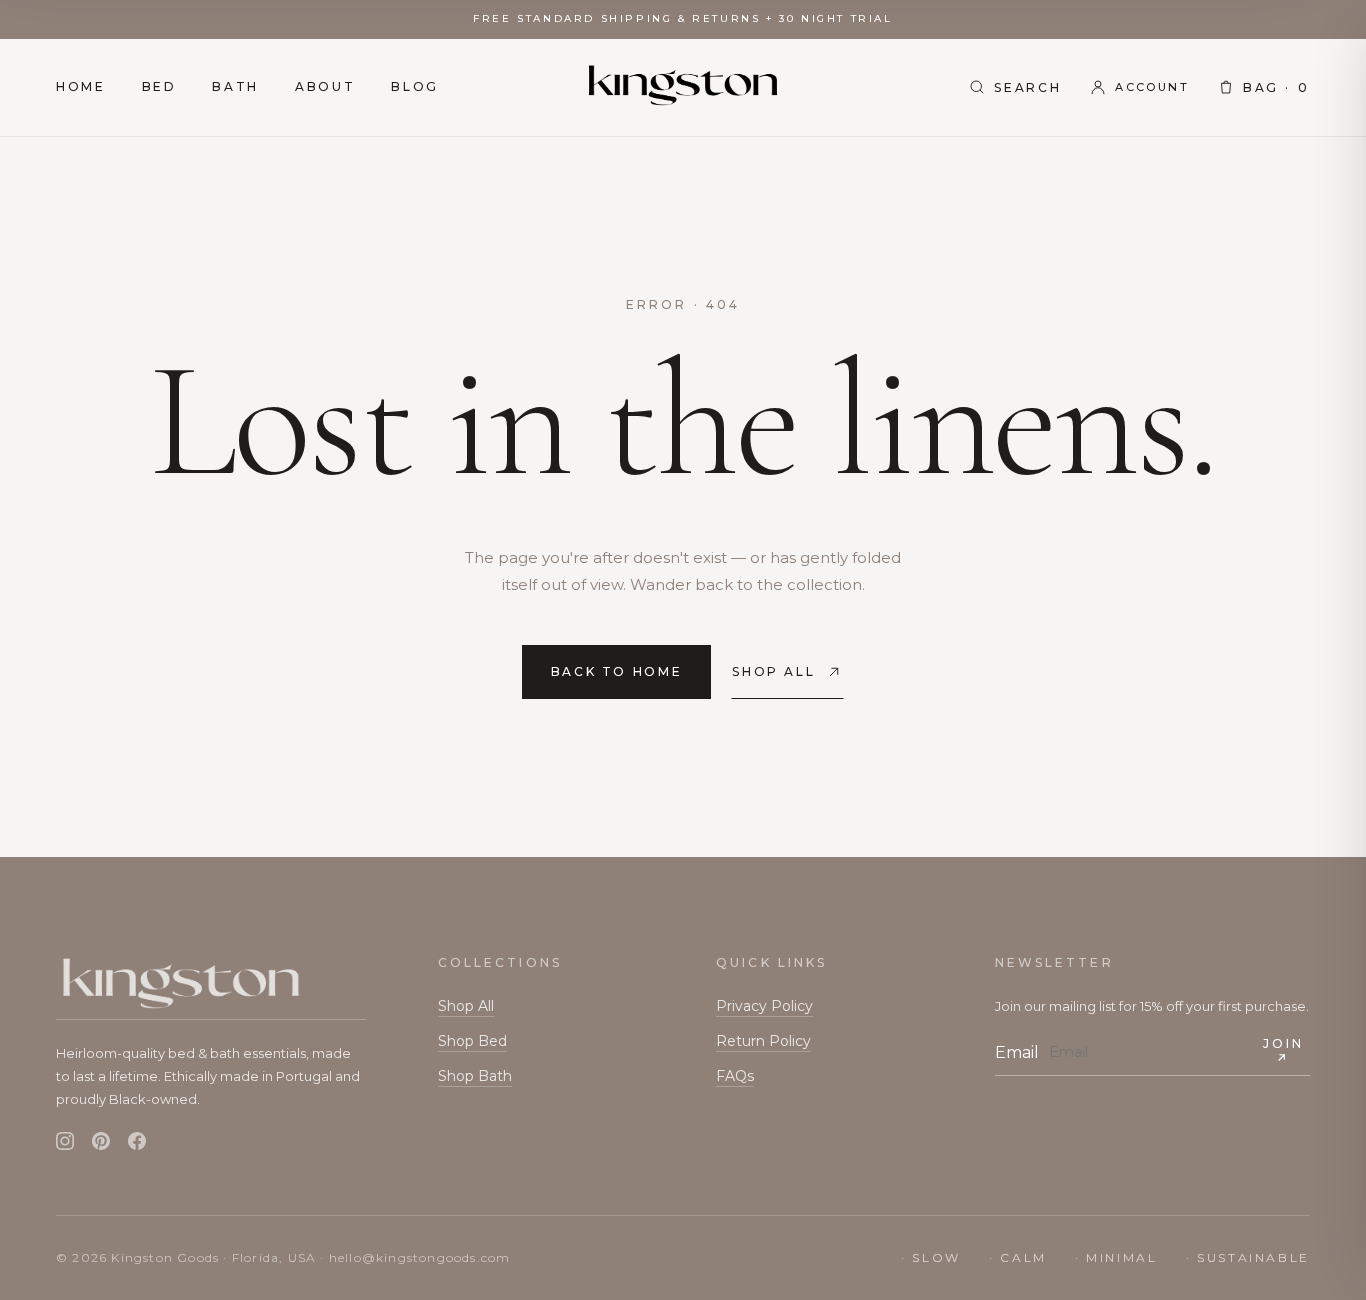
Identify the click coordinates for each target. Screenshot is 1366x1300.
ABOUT (325, 86)
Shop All (466, 1006)
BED (159, 86)
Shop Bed (472, 1041)
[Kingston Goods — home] (211, 986)
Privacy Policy (764, 1006)
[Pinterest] (101, 1141)
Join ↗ (1283, 1051)
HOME (81, 86)
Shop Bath (475, 1076)
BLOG (415, 86)
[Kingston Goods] (683, 87)
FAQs (735, 1076)
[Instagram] (65, 1141)
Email (1017, 1052)
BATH (235, 86)
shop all (773, 671)
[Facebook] (137, 1141)
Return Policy (763, 1041)
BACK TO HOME (617, 671)
